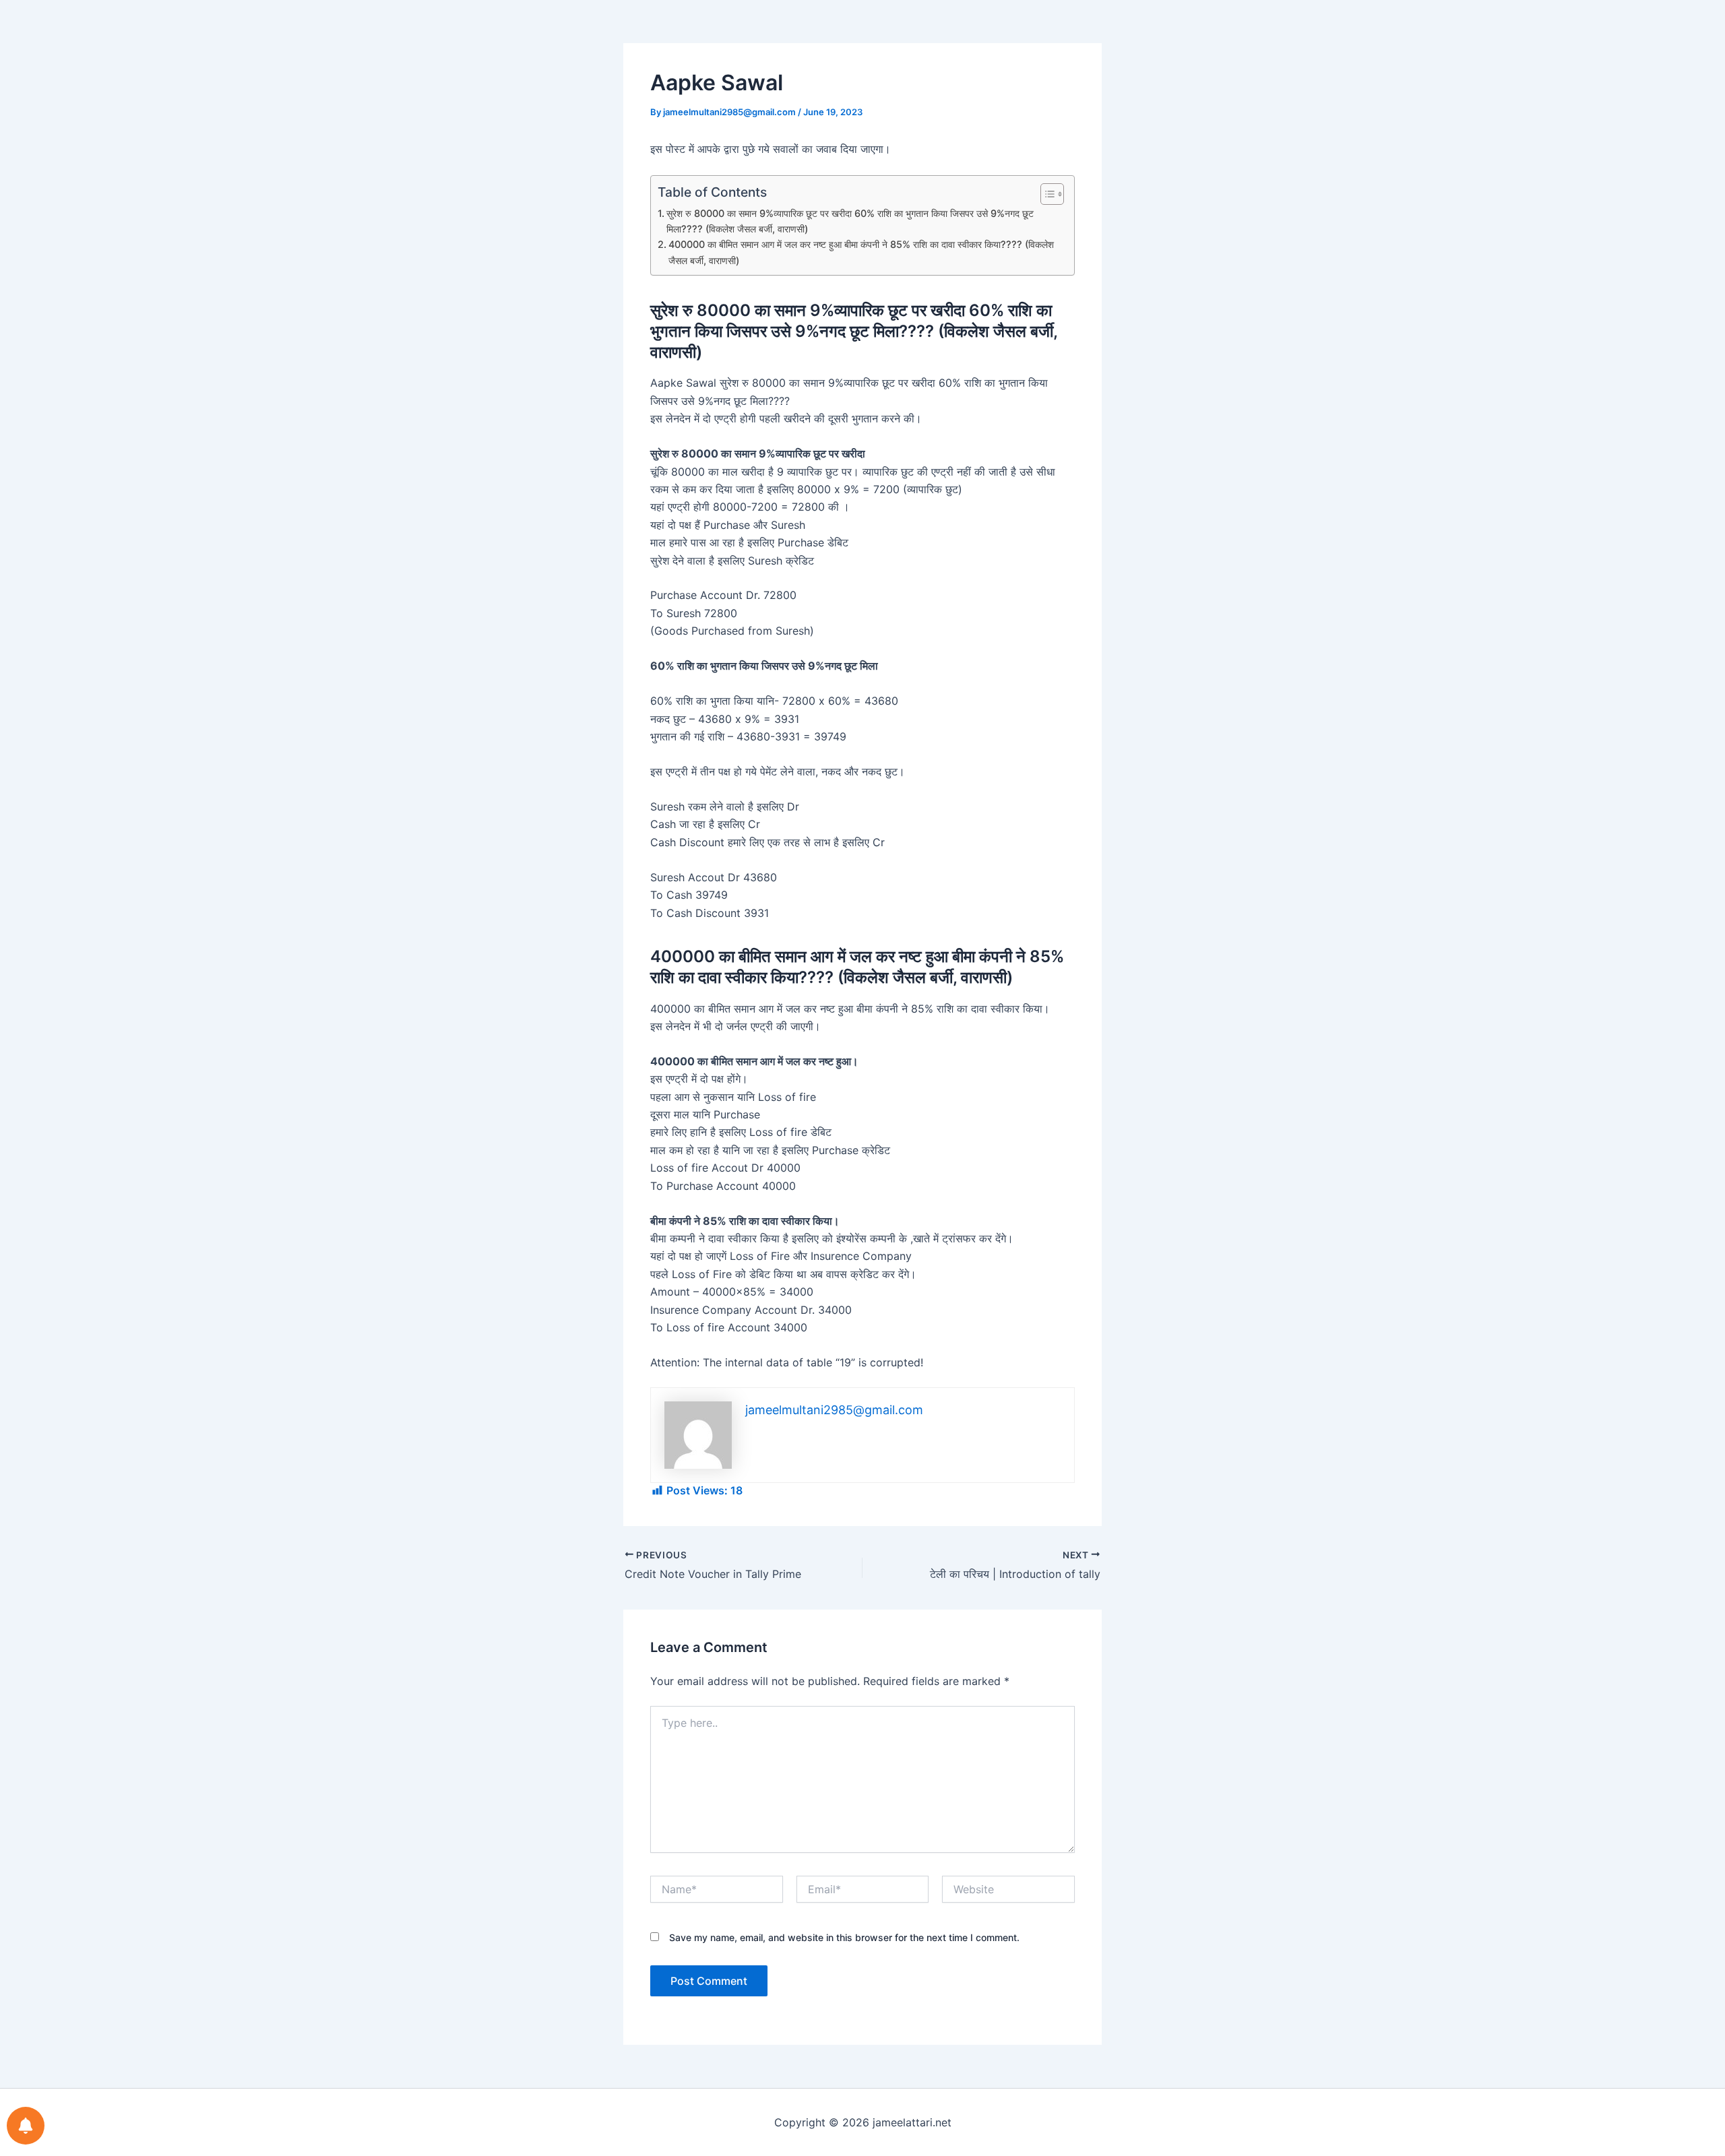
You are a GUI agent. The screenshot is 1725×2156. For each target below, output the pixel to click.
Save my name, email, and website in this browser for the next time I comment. (844, 1937)
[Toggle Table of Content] (1045, 194)
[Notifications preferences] (26, 2126)
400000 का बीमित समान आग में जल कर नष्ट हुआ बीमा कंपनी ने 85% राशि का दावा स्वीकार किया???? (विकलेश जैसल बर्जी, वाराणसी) (861, 252)
